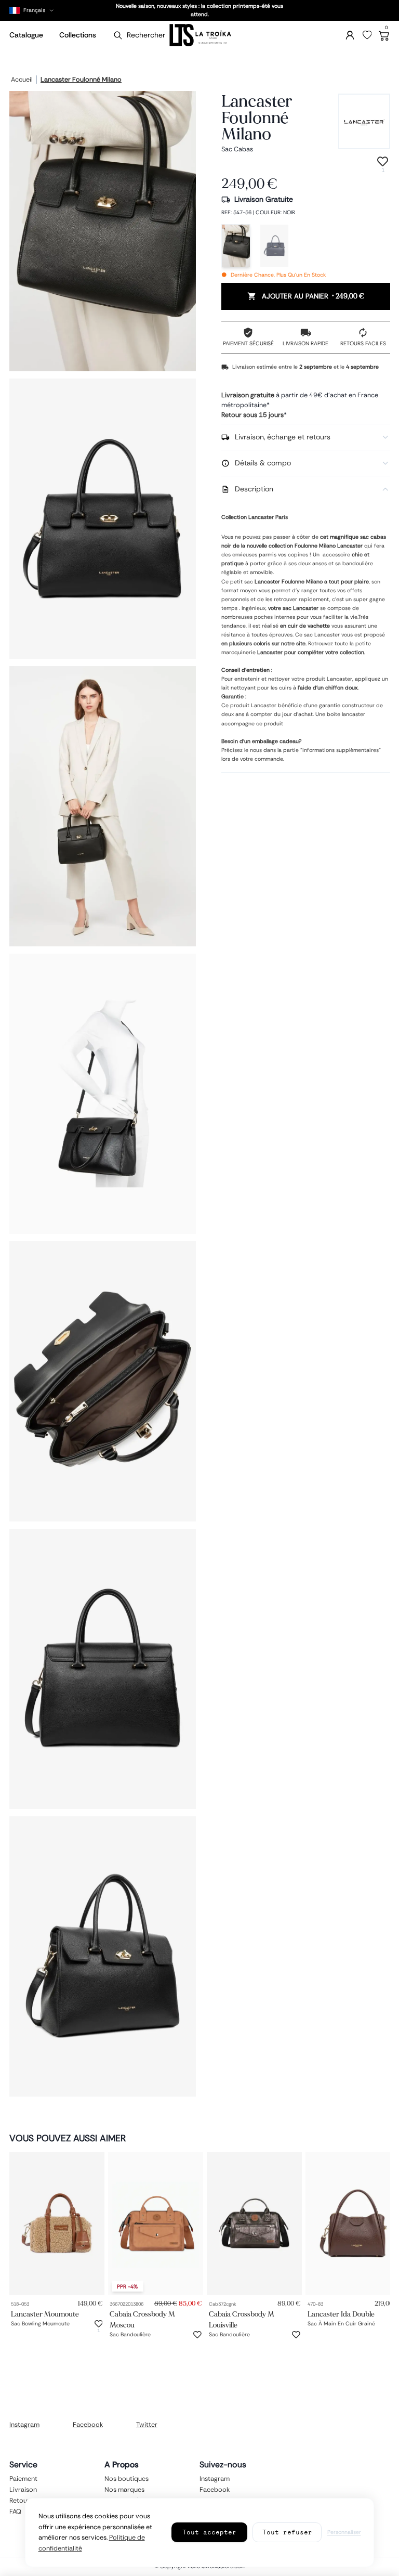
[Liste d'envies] (367, 35)
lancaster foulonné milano (81, 80)
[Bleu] (274, 246)
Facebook (88, 2424)
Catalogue (26, 35)
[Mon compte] (350, 35)
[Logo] (199, 35)
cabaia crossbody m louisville (242, 2320)
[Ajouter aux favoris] (99, 2324)
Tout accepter (209, 2532)
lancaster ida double (341, 2314)
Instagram (24, 2424)
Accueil (22, 80)
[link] (57, 2224)
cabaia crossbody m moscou (142, 2320)
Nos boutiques (127, 2479)
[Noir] (236, 246)
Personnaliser (344, 2532)
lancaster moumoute (45, 2314)
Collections (78, 35)
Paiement (23, 2479)
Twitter (147, 2424)
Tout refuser (287, 2532)
